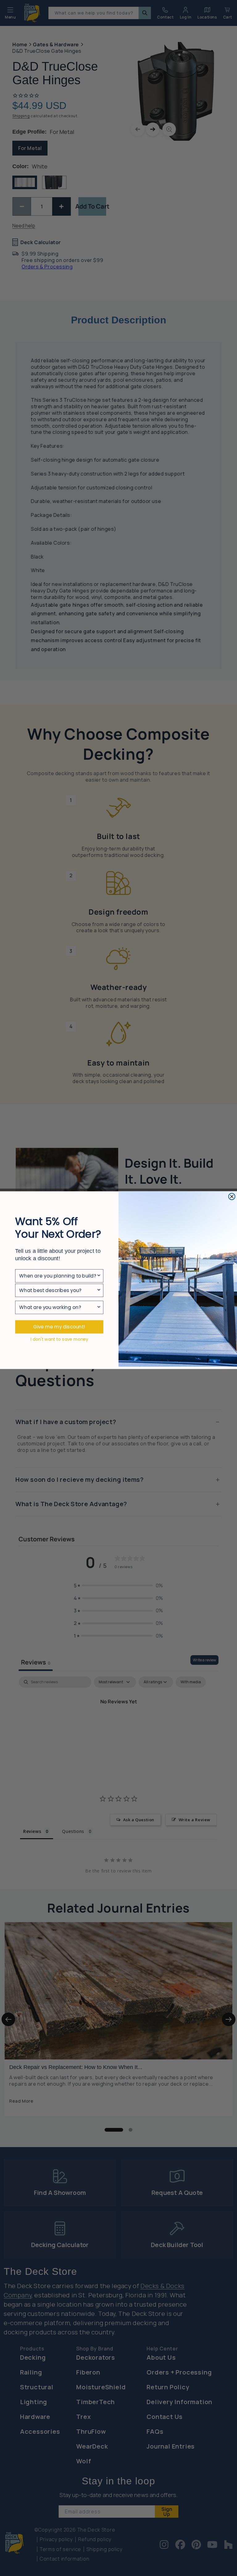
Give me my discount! (59, 1327)
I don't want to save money (59, 1339)
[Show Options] (99, 1276)
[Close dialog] (232, 1197)
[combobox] (58, 1276)
